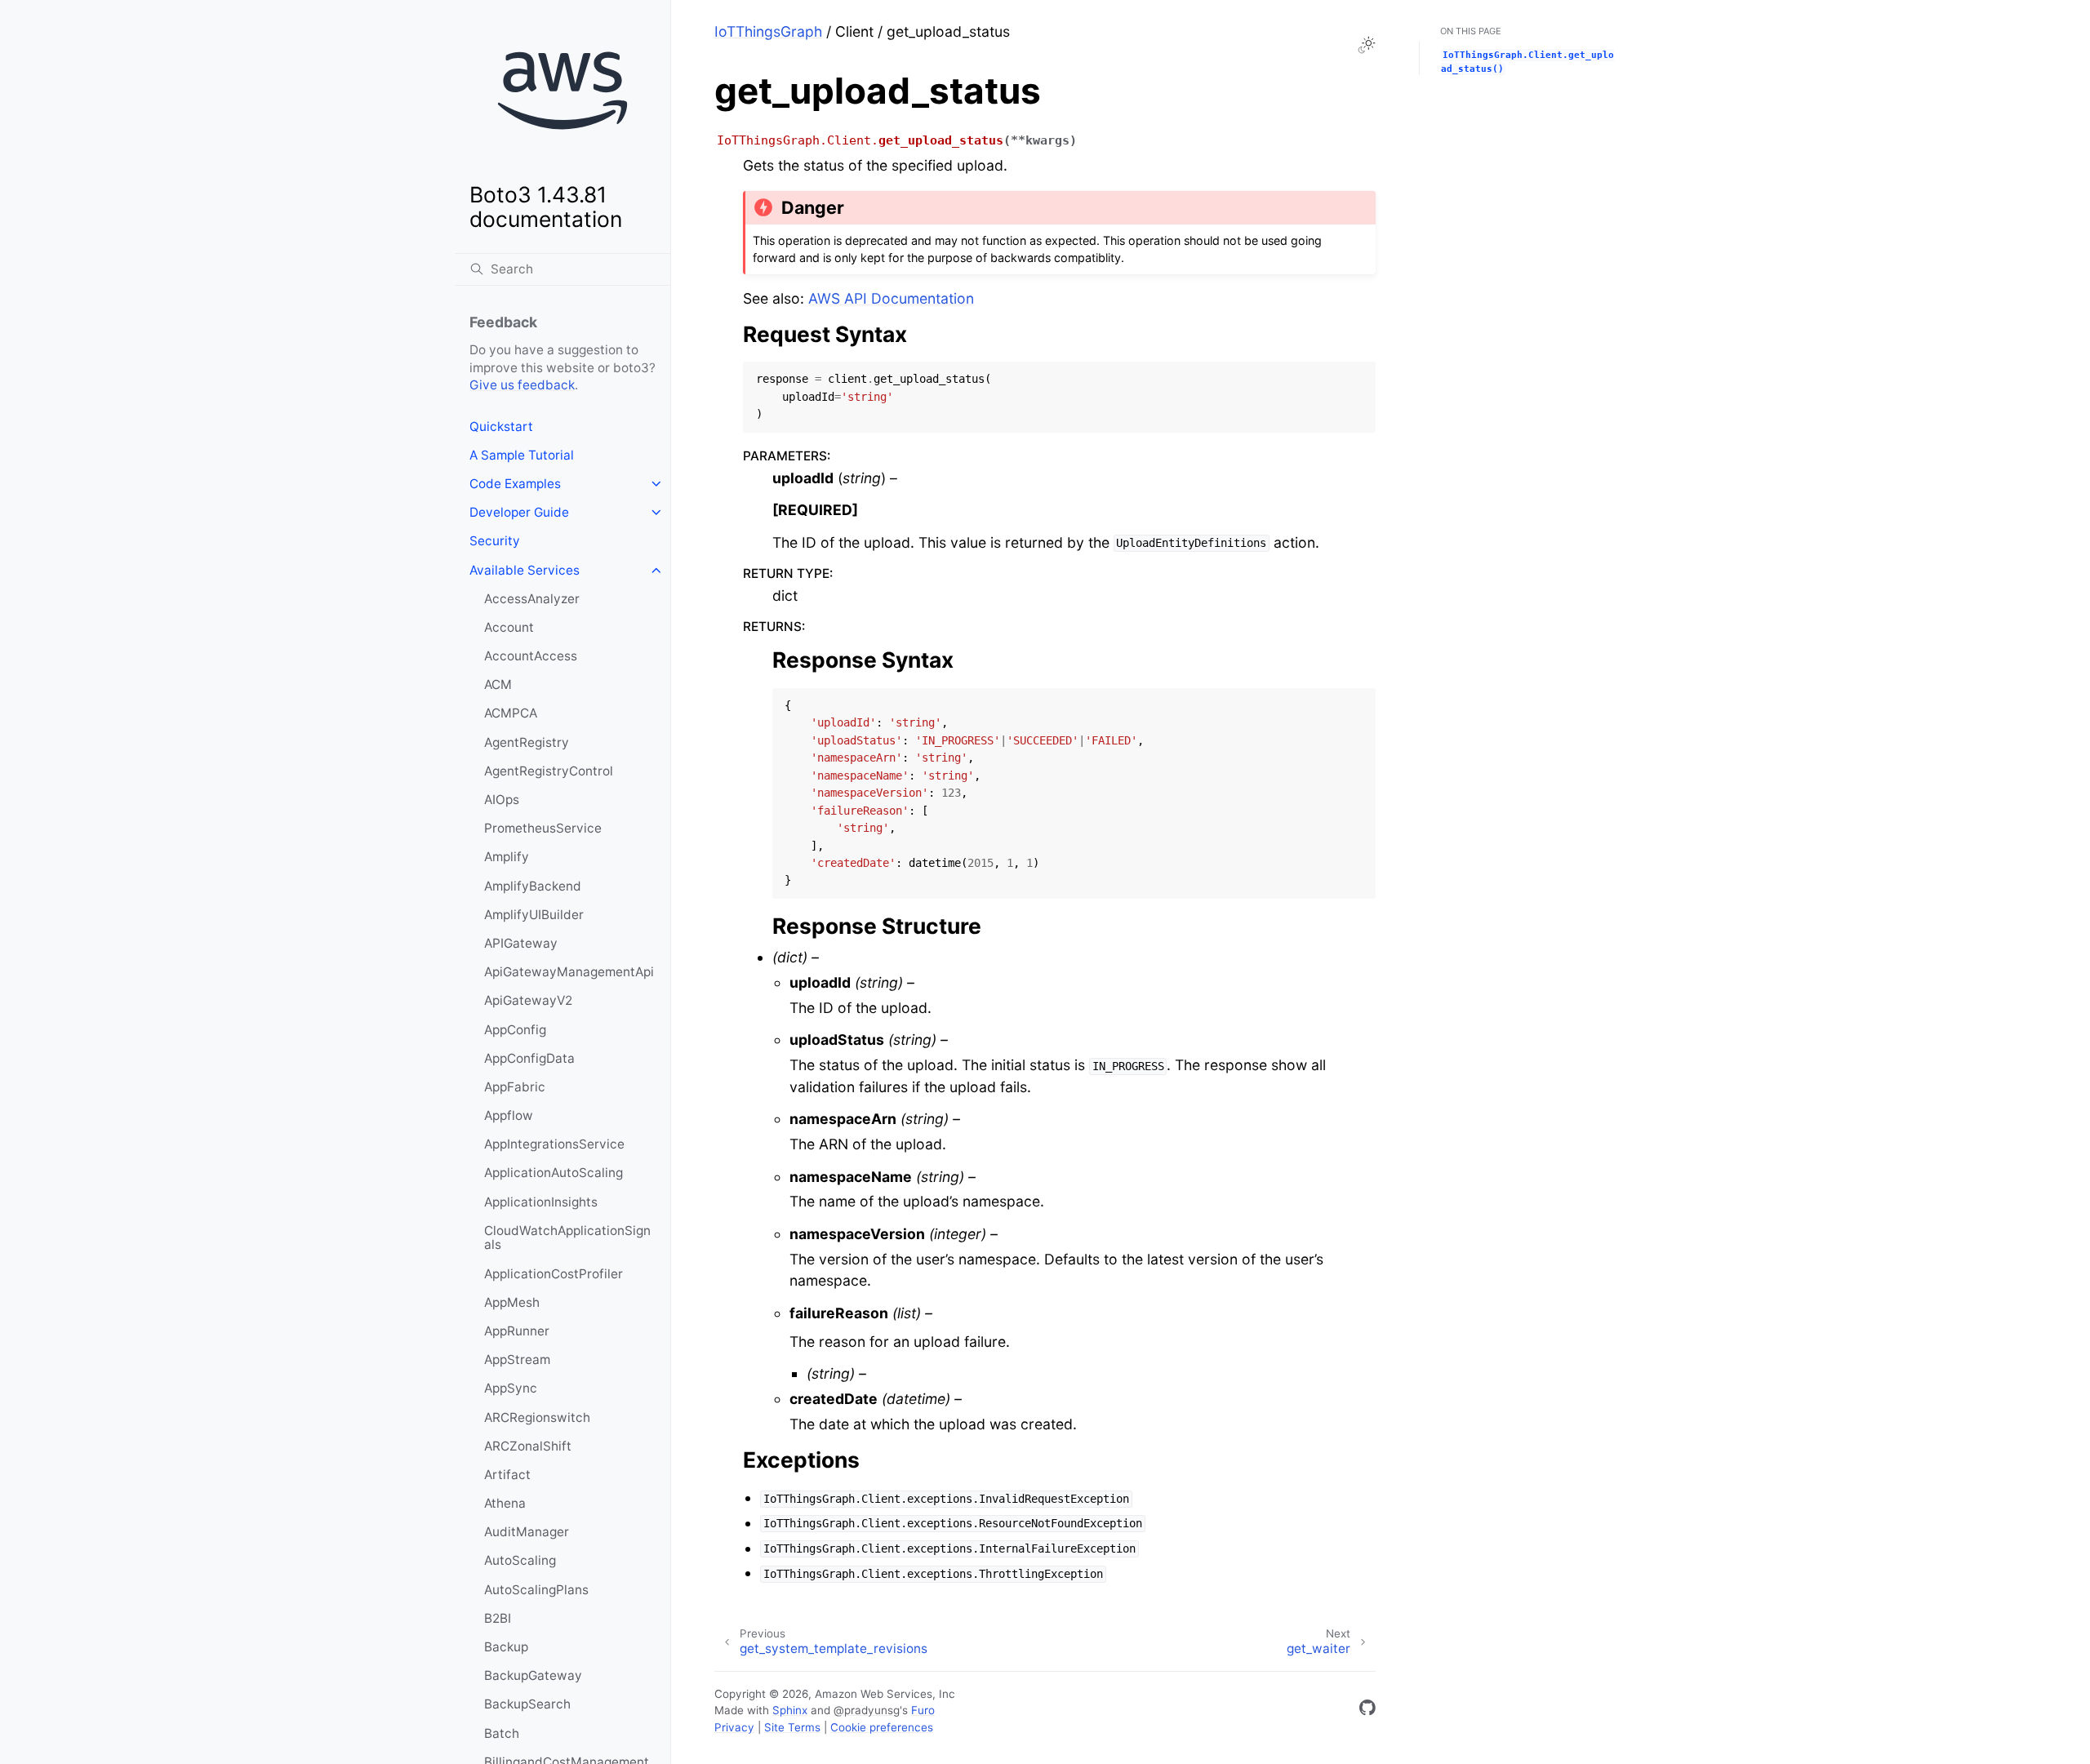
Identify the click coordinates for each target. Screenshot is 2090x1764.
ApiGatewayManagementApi (569, 972)
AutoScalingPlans (536, 1590)
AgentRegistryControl (549, 771)
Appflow (509, 1115)
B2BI (498, 1618)
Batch (502, 1733)
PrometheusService (543, 828)
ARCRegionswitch (537, 1417)
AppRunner (517, 1331)
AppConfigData (529, 1058)
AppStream (517, 1360)
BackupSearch (527, 1704)
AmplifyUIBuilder (534, 915)
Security (495, 541)
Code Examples (515, 484)
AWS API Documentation (891, 298)
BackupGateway (533, 1675)
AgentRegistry (527, 742)
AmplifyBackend (533, 886)
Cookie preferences (882, 1727)
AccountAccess (531, 656)
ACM (498, 684)
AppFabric (515, 1087)
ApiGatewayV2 (528, 1000)
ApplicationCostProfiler (554, 1274)
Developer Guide (519, 512)
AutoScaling (520, 1560)
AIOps (502, 800)
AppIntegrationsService (554, 1144)
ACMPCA (511, 713)
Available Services (525, 570)
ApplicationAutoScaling (554, 1173)
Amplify (507, 857)
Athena (505, 1503)
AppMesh (512, 1302)
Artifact (507, 1475)
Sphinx (790, 1710)
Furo (923, 1710)
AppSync (511, 1388)
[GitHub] (1367, 1711)
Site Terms (792, 1727)
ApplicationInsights (541, 1202)
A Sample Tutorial (522, 455)
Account (509, 627)
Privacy (734, 1727)
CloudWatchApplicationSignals (567, 1238)
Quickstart (501, 427)
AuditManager (527, 1532)
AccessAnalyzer (532, 599)
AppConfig (515, 1030)
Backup (506, 1647)
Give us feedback (522, 385)
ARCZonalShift (528, 1446)
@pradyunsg (867, 1710)
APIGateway (521, 943)
